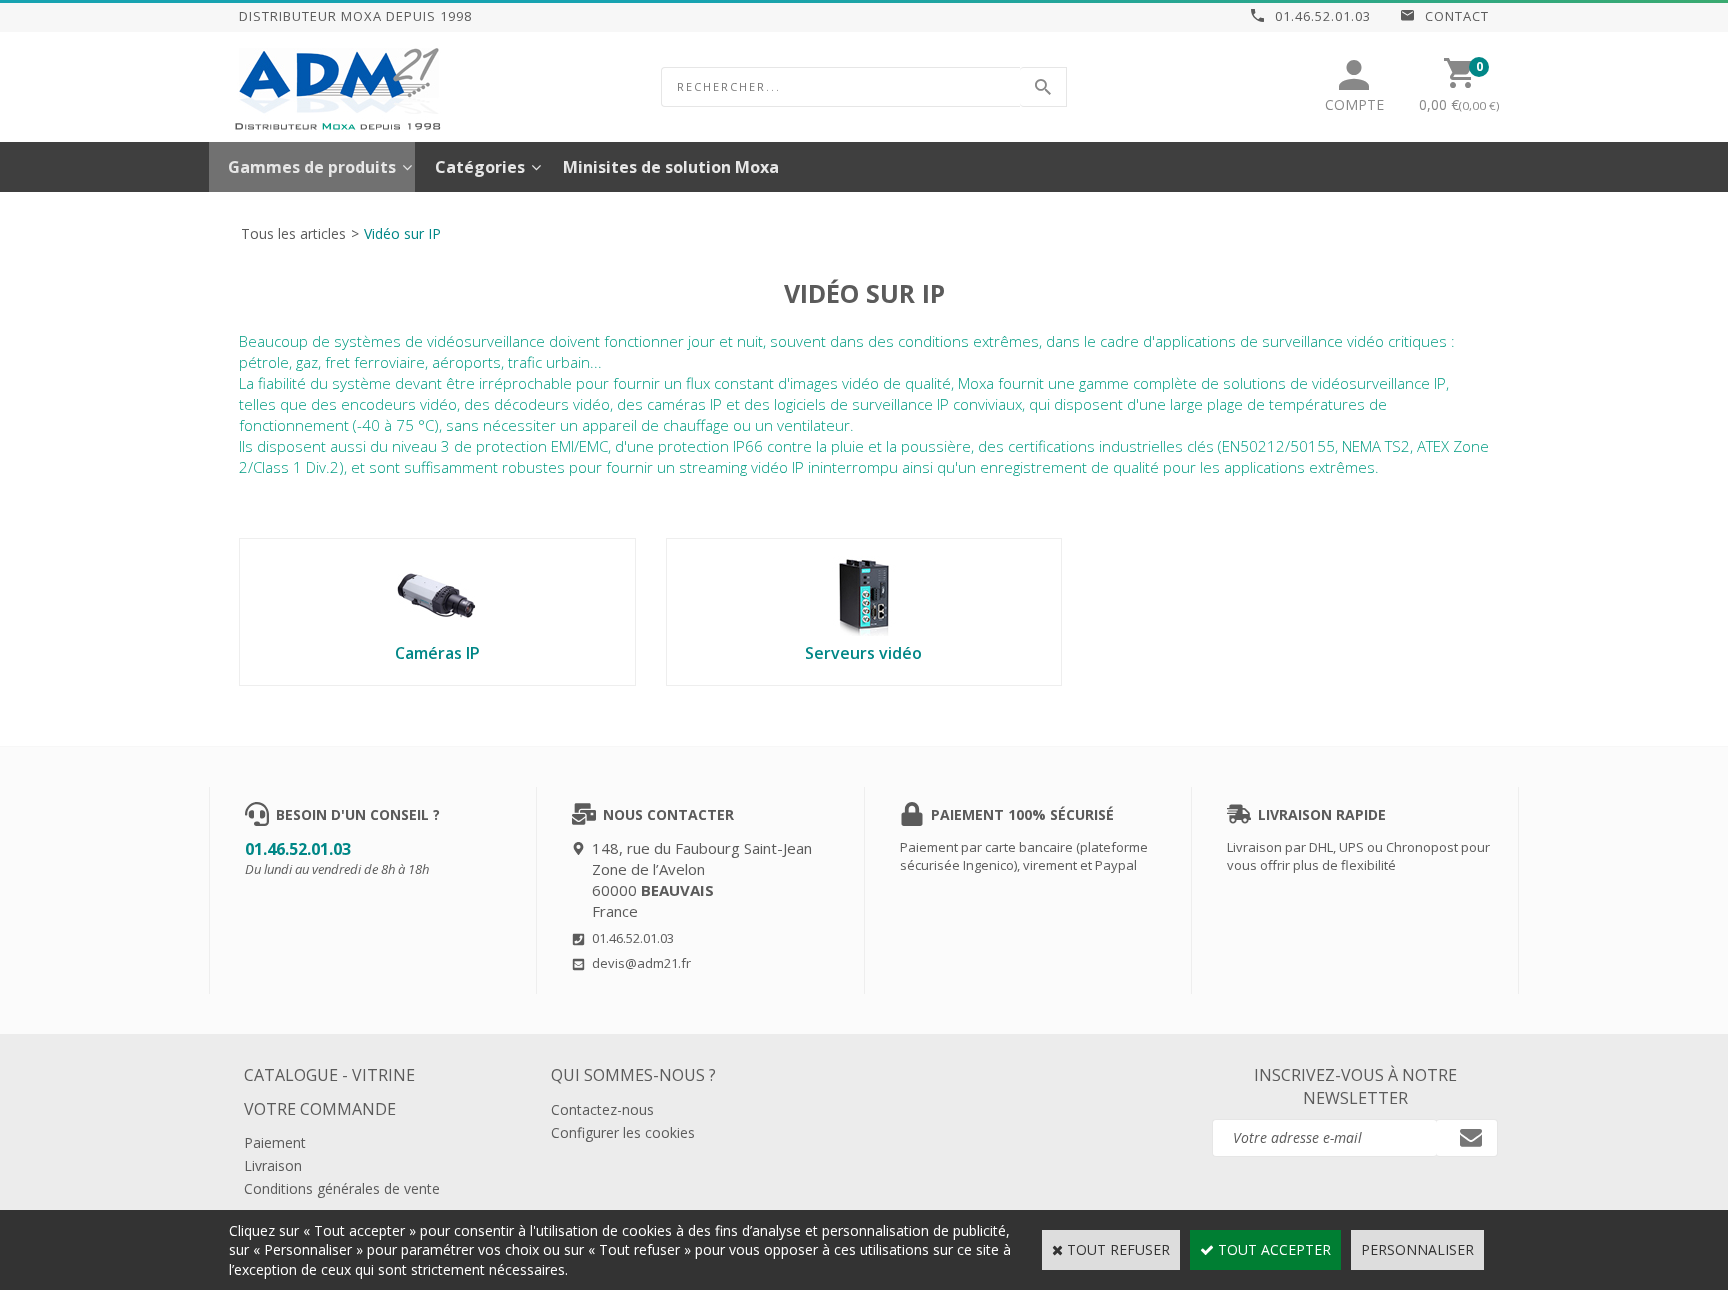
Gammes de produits (312, 167)
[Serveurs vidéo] (864, 630)
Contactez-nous (602, 1109)
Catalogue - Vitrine (329, 1075)
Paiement (275, 1142)
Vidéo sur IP (402, 233)
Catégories (480, 167)
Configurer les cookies (623, 1132)
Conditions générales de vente (342, 1188)
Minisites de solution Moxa (671, 167)
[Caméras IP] (437, 630)
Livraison (273, 1165)
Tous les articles (293, 233)
